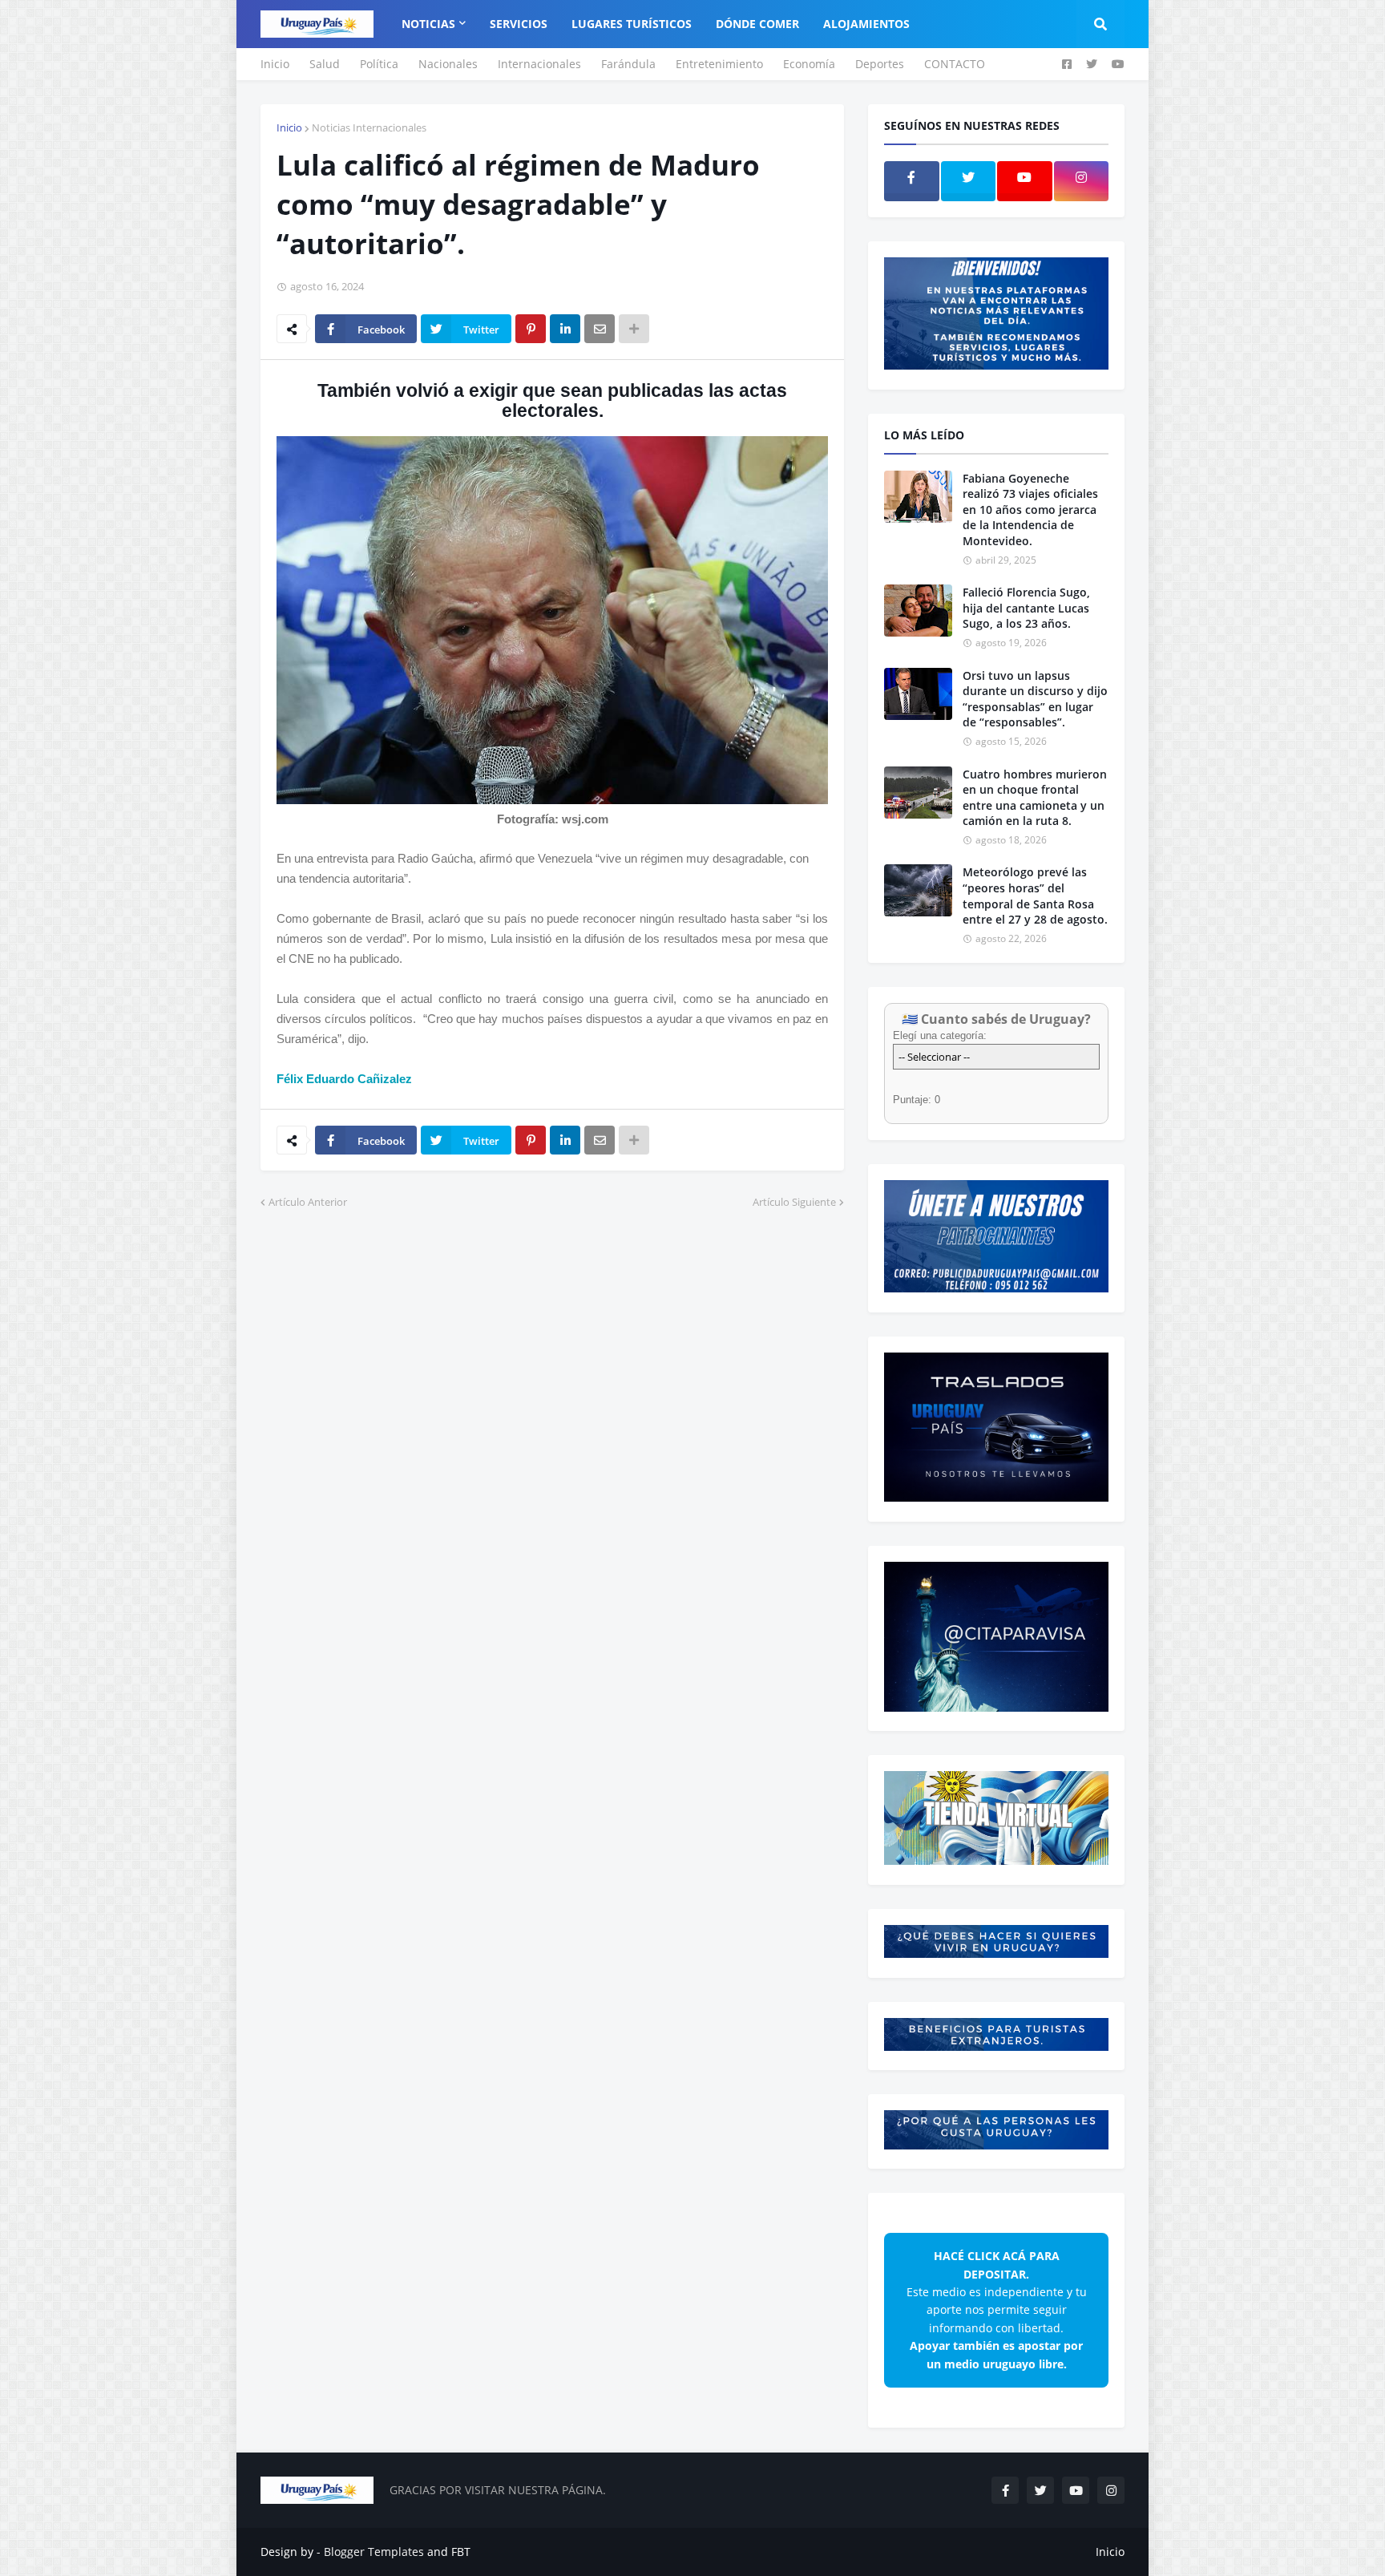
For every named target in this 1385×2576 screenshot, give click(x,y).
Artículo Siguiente (794, 1202)
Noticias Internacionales (369, 127)
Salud (325, 64)
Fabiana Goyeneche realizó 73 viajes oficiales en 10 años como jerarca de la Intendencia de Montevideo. (1030, 510)
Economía (809, 64)
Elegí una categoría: (940, 1035)
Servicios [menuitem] (519, 24)
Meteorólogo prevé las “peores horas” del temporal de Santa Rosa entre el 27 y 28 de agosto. (1035, 896)
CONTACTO (955, 64)
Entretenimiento (719, 64)
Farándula (628, 64)
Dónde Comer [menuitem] (757, 24)
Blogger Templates (374, 2552)
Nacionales (448, 64)
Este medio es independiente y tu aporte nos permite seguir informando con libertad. (997, 2309)
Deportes (880, 64)
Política (379, 64)
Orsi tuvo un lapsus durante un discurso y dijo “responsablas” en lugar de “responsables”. (1035, 699)
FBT (461, 2552)
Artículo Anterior (308, 1202)
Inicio (275, 64)
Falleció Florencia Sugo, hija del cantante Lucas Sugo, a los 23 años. (1026, 608)
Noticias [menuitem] (428, 24)
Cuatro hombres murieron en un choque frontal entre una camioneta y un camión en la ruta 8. (1035, 798)
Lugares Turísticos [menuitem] (632, 24)
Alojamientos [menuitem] (866, 24)
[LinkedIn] (565, 329)
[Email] (600, 329)
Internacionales (539, 64)
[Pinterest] (531, 329)
